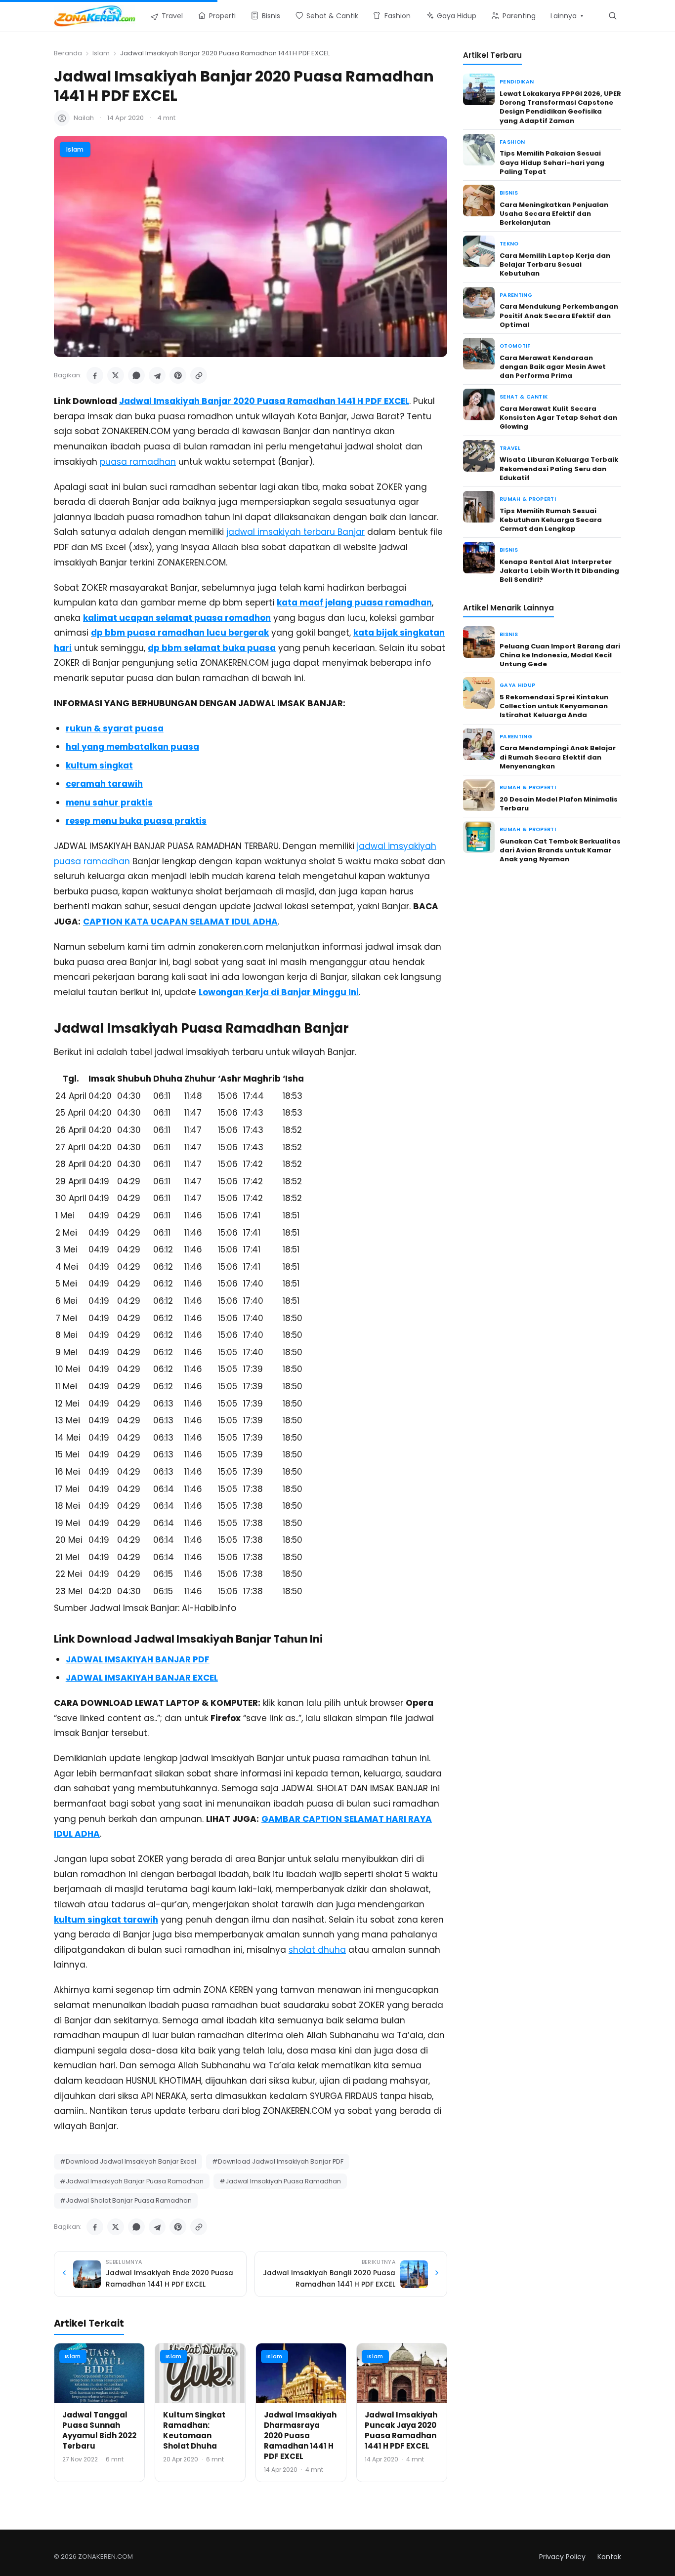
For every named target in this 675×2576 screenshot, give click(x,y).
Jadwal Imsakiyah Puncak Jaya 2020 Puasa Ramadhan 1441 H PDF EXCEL (401, 2430)
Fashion (512, 142)
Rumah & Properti (528, 499)
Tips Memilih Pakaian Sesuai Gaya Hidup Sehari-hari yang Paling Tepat (552, 162)
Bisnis (509, 193)
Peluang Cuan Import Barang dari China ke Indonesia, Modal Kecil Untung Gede (560, 655)
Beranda (68, 53)
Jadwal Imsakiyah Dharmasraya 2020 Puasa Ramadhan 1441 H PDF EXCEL (300, 2435)
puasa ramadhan (138, 462)
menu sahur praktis (109, 803)
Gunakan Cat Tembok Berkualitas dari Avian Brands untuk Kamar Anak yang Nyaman (560, 850)
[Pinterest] (178, 375)
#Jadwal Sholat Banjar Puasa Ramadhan (126, 2200)
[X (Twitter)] (116, 375)
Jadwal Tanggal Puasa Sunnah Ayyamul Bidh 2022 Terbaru (99, 2430)
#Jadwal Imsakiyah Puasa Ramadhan (280, 2181)
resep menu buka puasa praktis (136, 821)
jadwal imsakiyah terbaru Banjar (295, 532)
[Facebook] (95, 375)
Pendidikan (517, 82)
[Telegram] (157, 375)
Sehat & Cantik (524, 397)
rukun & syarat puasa (115, 728)
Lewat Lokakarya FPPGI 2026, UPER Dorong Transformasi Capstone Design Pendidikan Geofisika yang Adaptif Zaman (560, 107)
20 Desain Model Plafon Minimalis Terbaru (559, 804)
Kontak (609, 2557)
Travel (510, 448)
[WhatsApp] (136, 375)
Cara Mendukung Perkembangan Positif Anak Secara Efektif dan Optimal (559, 315)
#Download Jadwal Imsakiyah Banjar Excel (128, 2161)
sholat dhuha (317, 1950)
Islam (101, 53)
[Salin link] (199, 375)
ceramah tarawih (104, 784)
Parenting (516, 295)
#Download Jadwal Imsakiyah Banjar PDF (278, 2161)
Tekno (509, 244)
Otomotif (515, 346)
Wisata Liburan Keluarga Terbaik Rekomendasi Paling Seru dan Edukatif (559, 468)
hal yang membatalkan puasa (132, 747)
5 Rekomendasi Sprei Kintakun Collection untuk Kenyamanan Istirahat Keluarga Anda (554, 706)
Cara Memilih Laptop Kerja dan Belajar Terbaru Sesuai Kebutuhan (555, 264)
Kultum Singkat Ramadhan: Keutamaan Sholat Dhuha (194, 2430)
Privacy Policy (562, 2557)
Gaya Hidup (517, 685)
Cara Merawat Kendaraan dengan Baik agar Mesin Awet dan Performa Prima (553, 367)
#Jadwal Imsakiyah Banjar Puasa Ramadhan (132, 2181)
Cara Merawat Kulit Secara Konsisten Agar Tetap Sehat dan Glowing (558, 418)
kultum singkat (99, 765)
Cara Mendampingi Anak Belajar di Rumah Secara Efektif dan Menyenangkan (558, 757)
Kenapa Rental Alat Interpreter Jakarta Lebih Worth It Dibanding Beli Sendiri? (559, 571)
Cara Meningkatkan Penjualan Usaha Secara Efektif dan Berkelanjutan (554, 214)
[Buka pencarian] (612, 16)
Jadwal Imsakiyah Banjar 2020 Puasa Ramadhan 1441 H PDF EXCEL (264, 401)
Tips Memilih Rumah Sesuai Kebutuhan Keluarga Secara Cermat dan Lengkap (551, 520)
